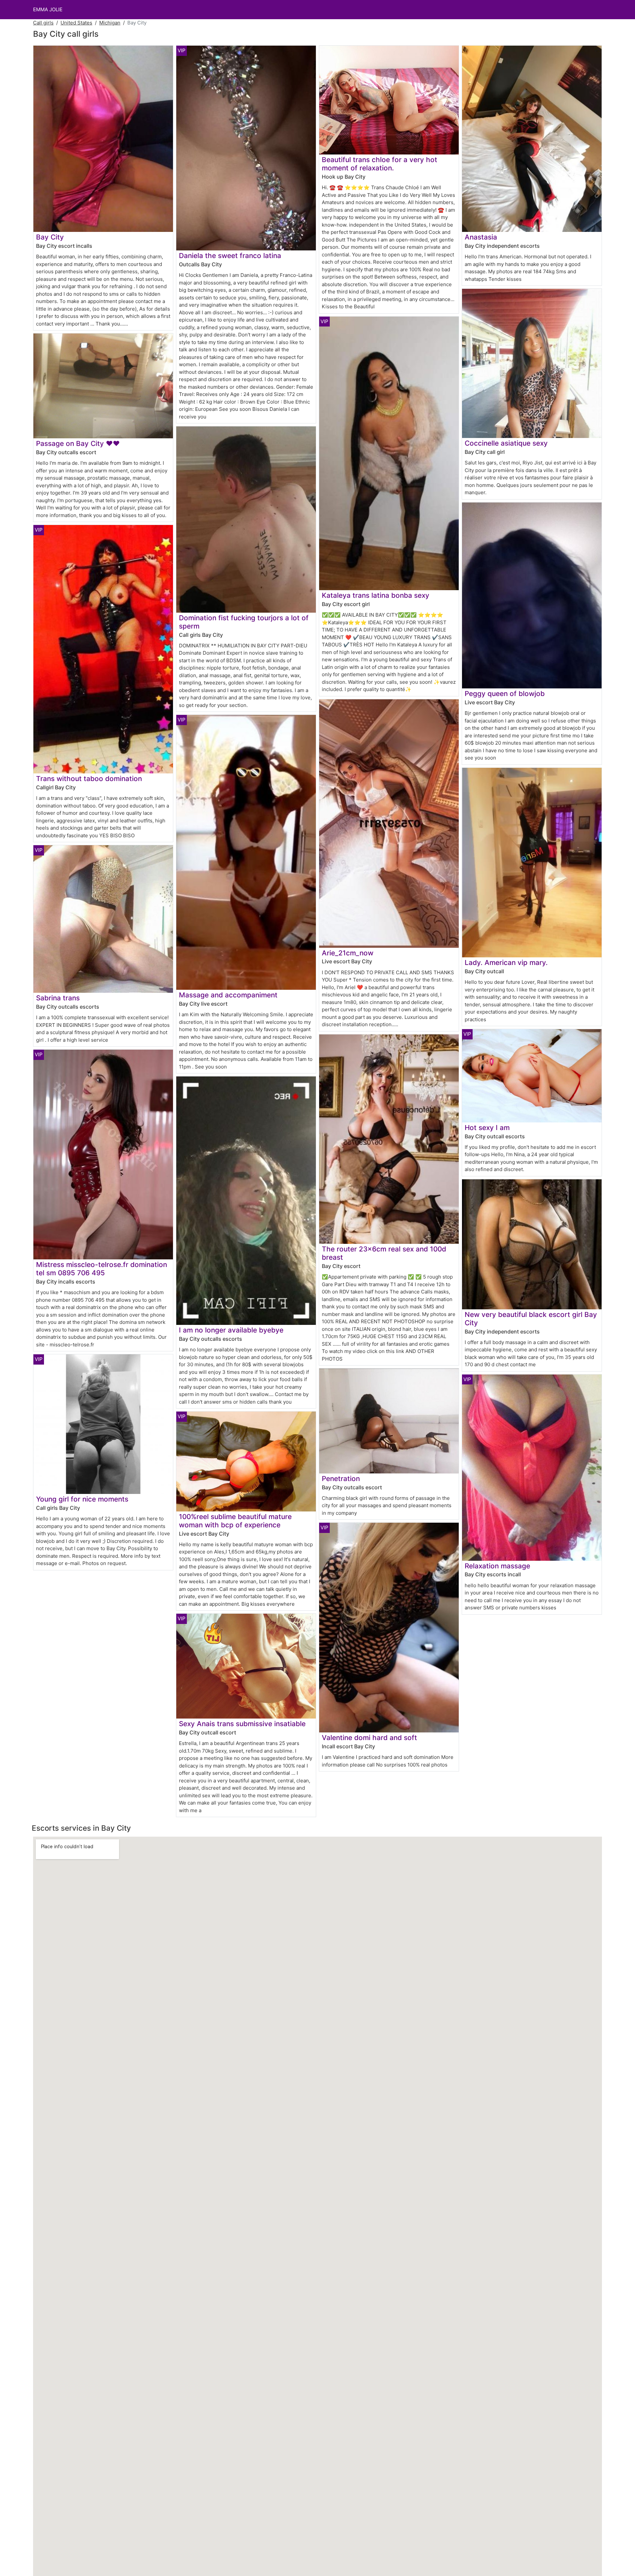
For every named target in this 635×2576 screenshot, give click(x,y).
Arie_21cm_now (348, 953)
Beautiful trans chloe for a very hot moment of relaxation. (380, 164)
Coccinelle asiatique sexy (506, 443)
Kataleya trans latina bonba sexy (376, 595)
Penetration (341, 1479)
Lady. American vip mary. (506, 962)
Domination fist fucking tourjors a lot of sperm (244, 622)
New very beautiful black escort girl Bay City (531, 1319)
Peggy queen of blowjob (505, 694)
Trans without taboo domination (89, 779)
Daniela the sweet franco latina (230, 256)
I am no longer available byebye (231, 1330)
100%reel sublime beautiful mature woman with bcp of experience (235, 1521)
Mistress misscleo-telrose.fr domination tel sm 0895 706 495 (102, 1269)
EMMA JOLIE (48, 9)
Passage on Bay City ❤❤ (78, 443)
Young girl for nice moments (82, 1499)
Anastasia (481, 237)
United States (76, 23)
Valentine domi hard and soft (369, 1738)
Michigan (110, 23)
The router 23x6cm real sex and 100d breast (384, 1253)
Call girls (43, 23)
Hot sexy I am (487, 1128)
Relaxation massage (497, 1566)
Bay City (50, 237)
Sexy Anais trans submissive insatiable (242, 1724)
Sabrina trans (58, 998)
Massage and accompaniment (228, 995)
